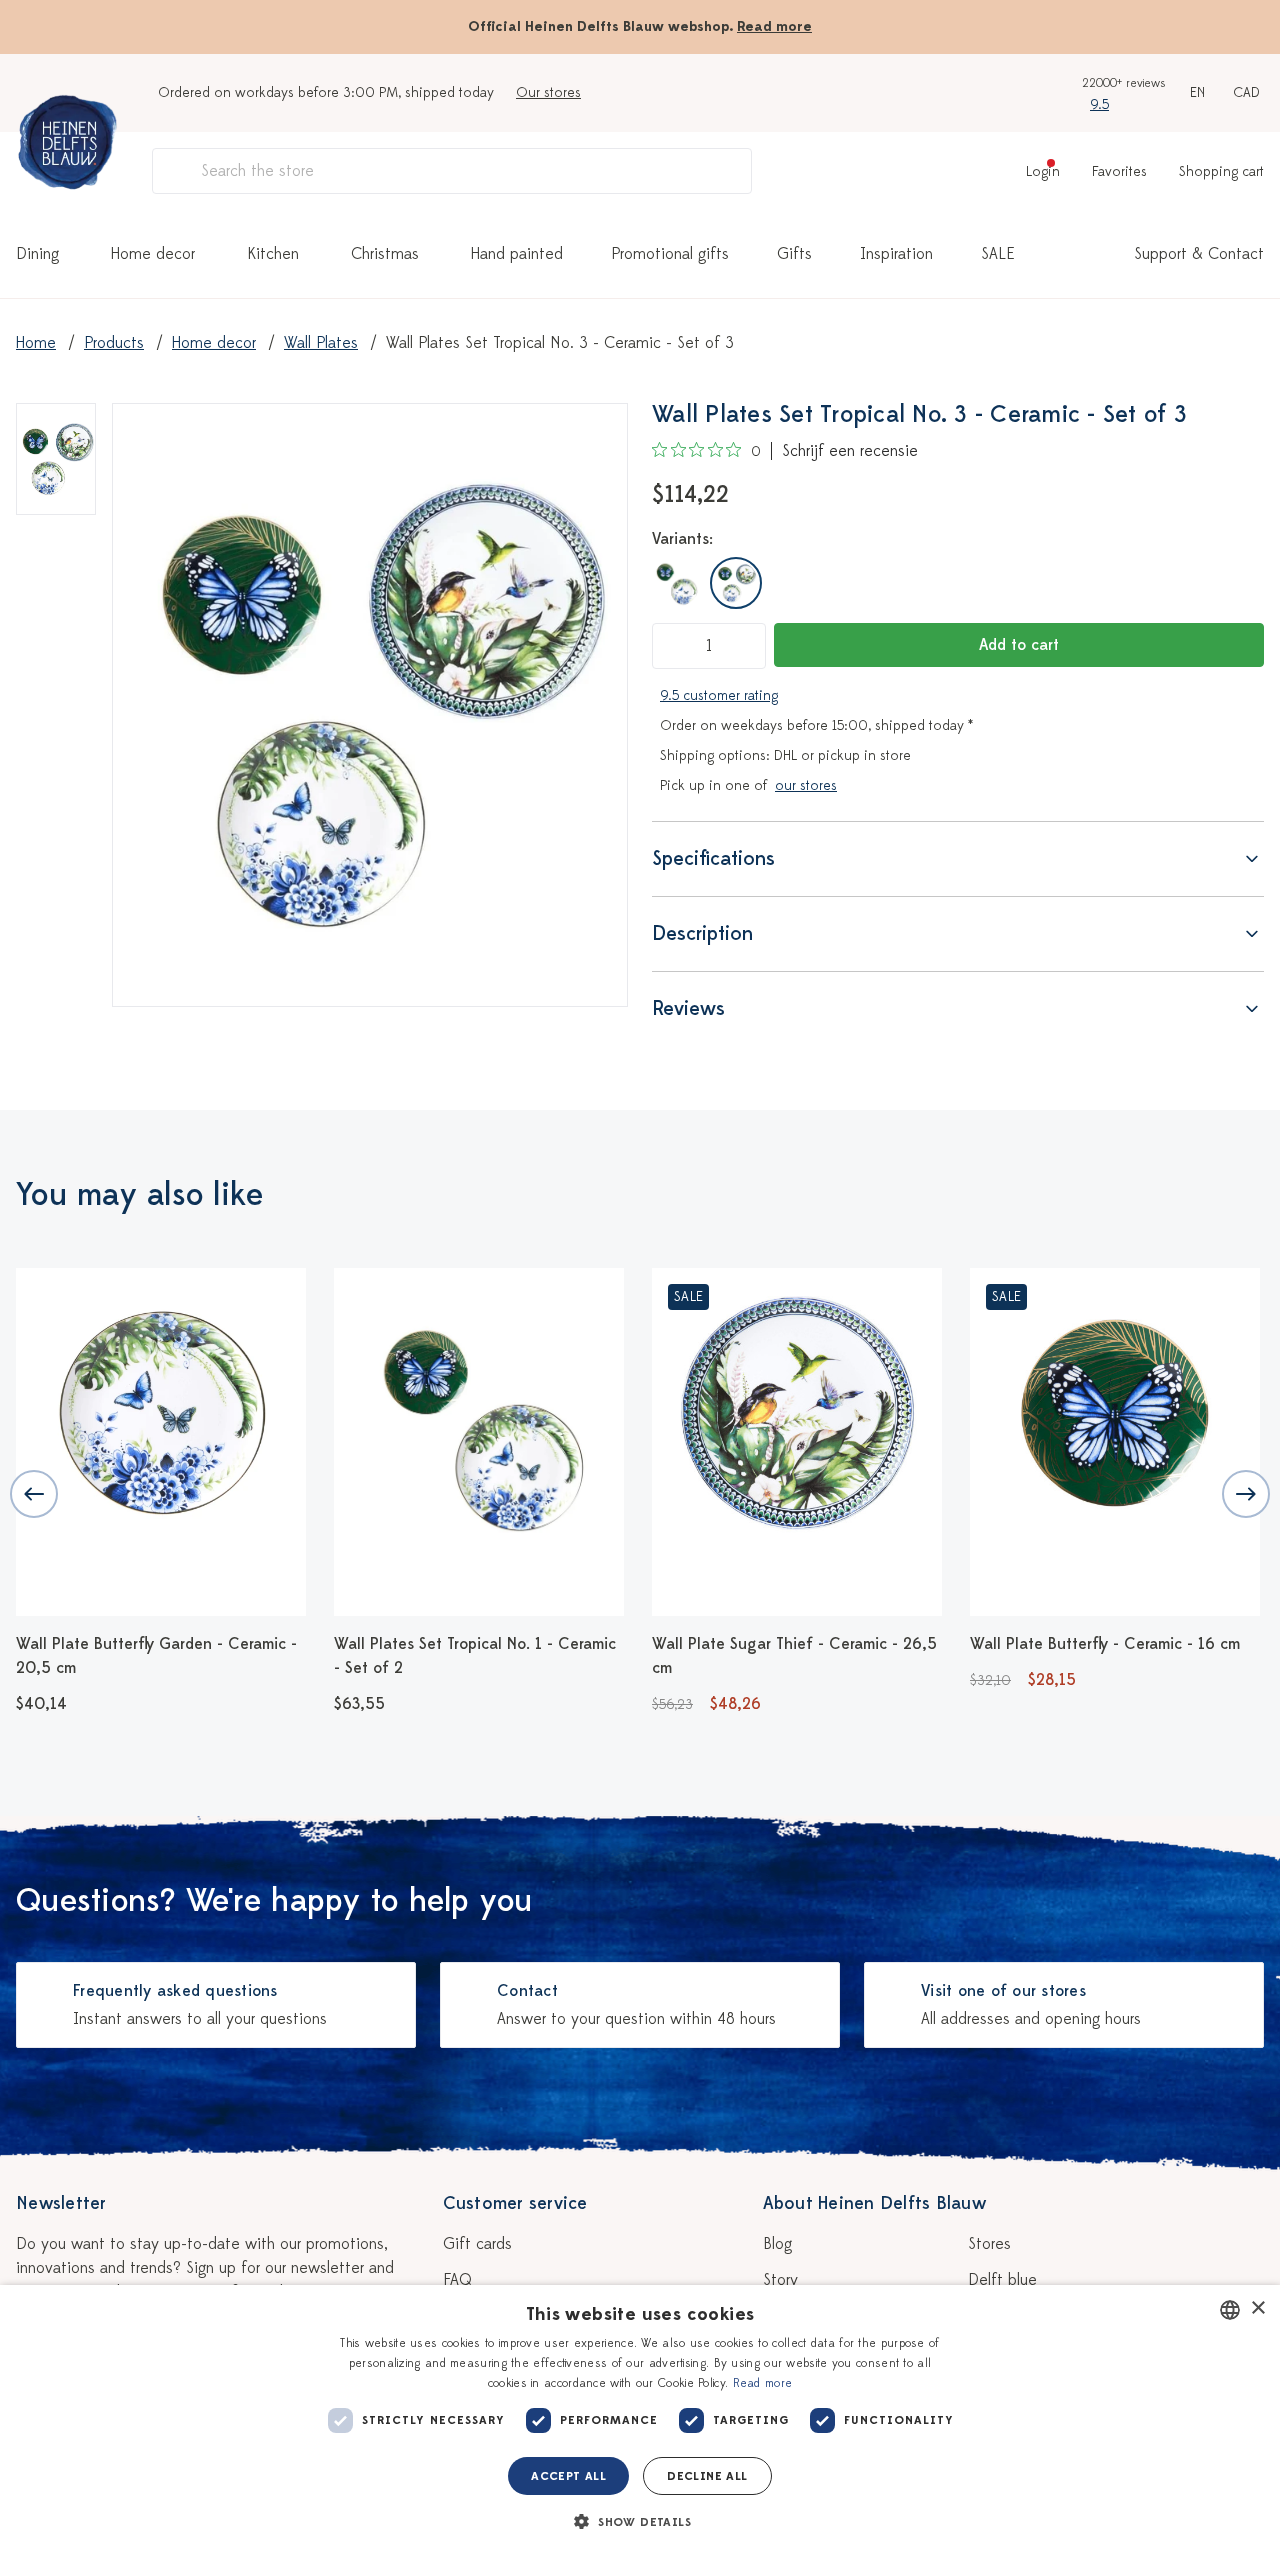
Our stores (548, 92)
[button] (640, 2522)
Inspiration (896, 254)
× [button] (1257, 2308)
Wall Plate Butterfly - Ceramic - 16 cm (1105, 1644)
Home (36, 343)
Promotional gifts (670, 254)
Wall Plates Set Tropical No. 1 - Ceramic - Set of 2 (475, 1656)
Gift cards (477, 2244)
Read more (774, 26)
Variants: (682, 539)
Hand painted (517, 254)
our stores (806, 785)
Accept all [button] (568, 2476)
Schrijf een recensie (850, 451)
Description (702, 933)
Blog (777, 2244)
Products (114, 343)
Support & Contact (1199, 254)
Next (1246, 1494)
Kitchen (273, 254)
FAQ (457, 2280)
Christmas (385, 254)
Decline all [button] (707, 2476)
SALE (998, 254)
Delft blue (1002, 2280)
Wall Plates (321, 343)
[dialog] (640, 2421)
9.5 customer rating (719, 695)
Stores (989, 2244)
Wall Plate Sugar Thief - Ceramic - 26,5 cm (794, 1656)
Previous (34, 1494)
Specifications (713, 858)
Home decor (153, 254)
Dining (37, 254)
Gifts (794, 254)
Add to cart (1019, 645)
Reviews (688, 1008)
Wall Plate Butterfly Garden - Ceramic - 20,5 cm (156, 1656)
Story (780, 2280)
